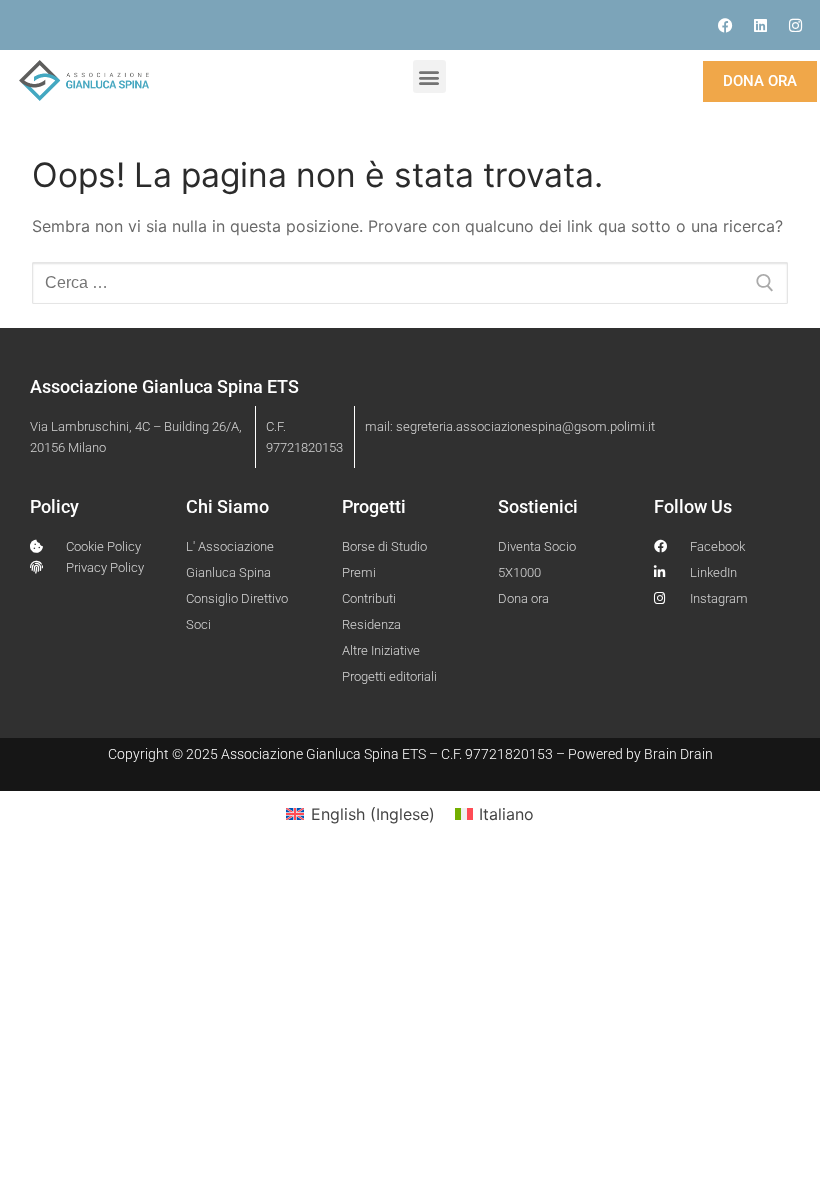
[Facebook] (725, 25)
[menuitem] (360, 813)
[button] (429, 76)
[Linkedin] (760, 25)
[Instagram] (795, 25)
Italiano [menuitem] (506, 814)
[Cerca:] (410, 283)
